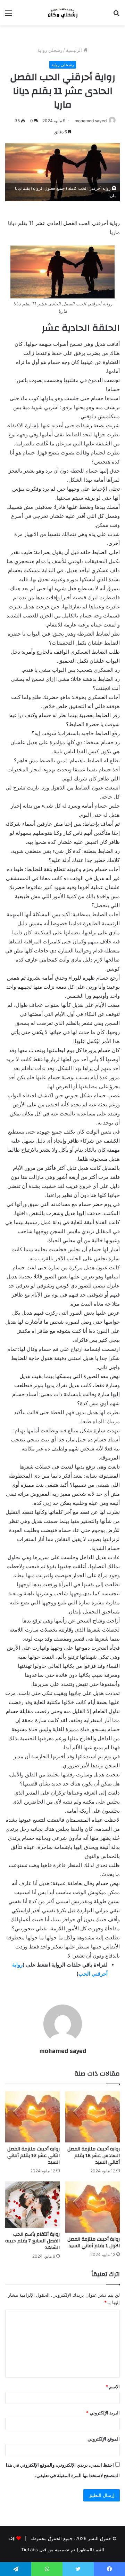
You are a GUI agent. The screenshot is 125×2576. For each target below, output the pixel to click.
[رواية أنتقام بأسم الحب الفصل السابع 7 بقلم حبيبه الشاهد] (32, 2205)
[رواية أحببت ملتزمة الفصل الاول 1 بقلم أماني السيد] (93, 2207)
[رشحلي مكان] (62, 13)
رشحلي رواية (50, 50)
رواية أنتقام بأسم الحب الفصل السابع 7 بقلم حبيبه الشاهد (32, 2241)
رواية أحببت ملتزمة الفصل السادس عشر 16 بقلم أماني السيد (94, 2156)
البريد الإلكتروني (103, 2413)
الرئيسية (75, 50)
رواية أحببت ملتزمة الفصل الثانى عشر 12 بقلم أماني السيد (34, 2156)
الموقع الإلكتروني (104, 2439)
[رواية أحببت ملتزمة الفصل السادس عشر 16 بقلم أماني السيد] (93, 2117)
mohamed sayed (91, 121)
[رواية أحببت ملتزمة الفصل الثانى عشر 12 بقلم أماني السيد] (32, 2117)
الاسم (113, 2387)
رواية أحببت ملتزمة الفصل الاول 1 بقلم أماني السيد (94, 2243)
